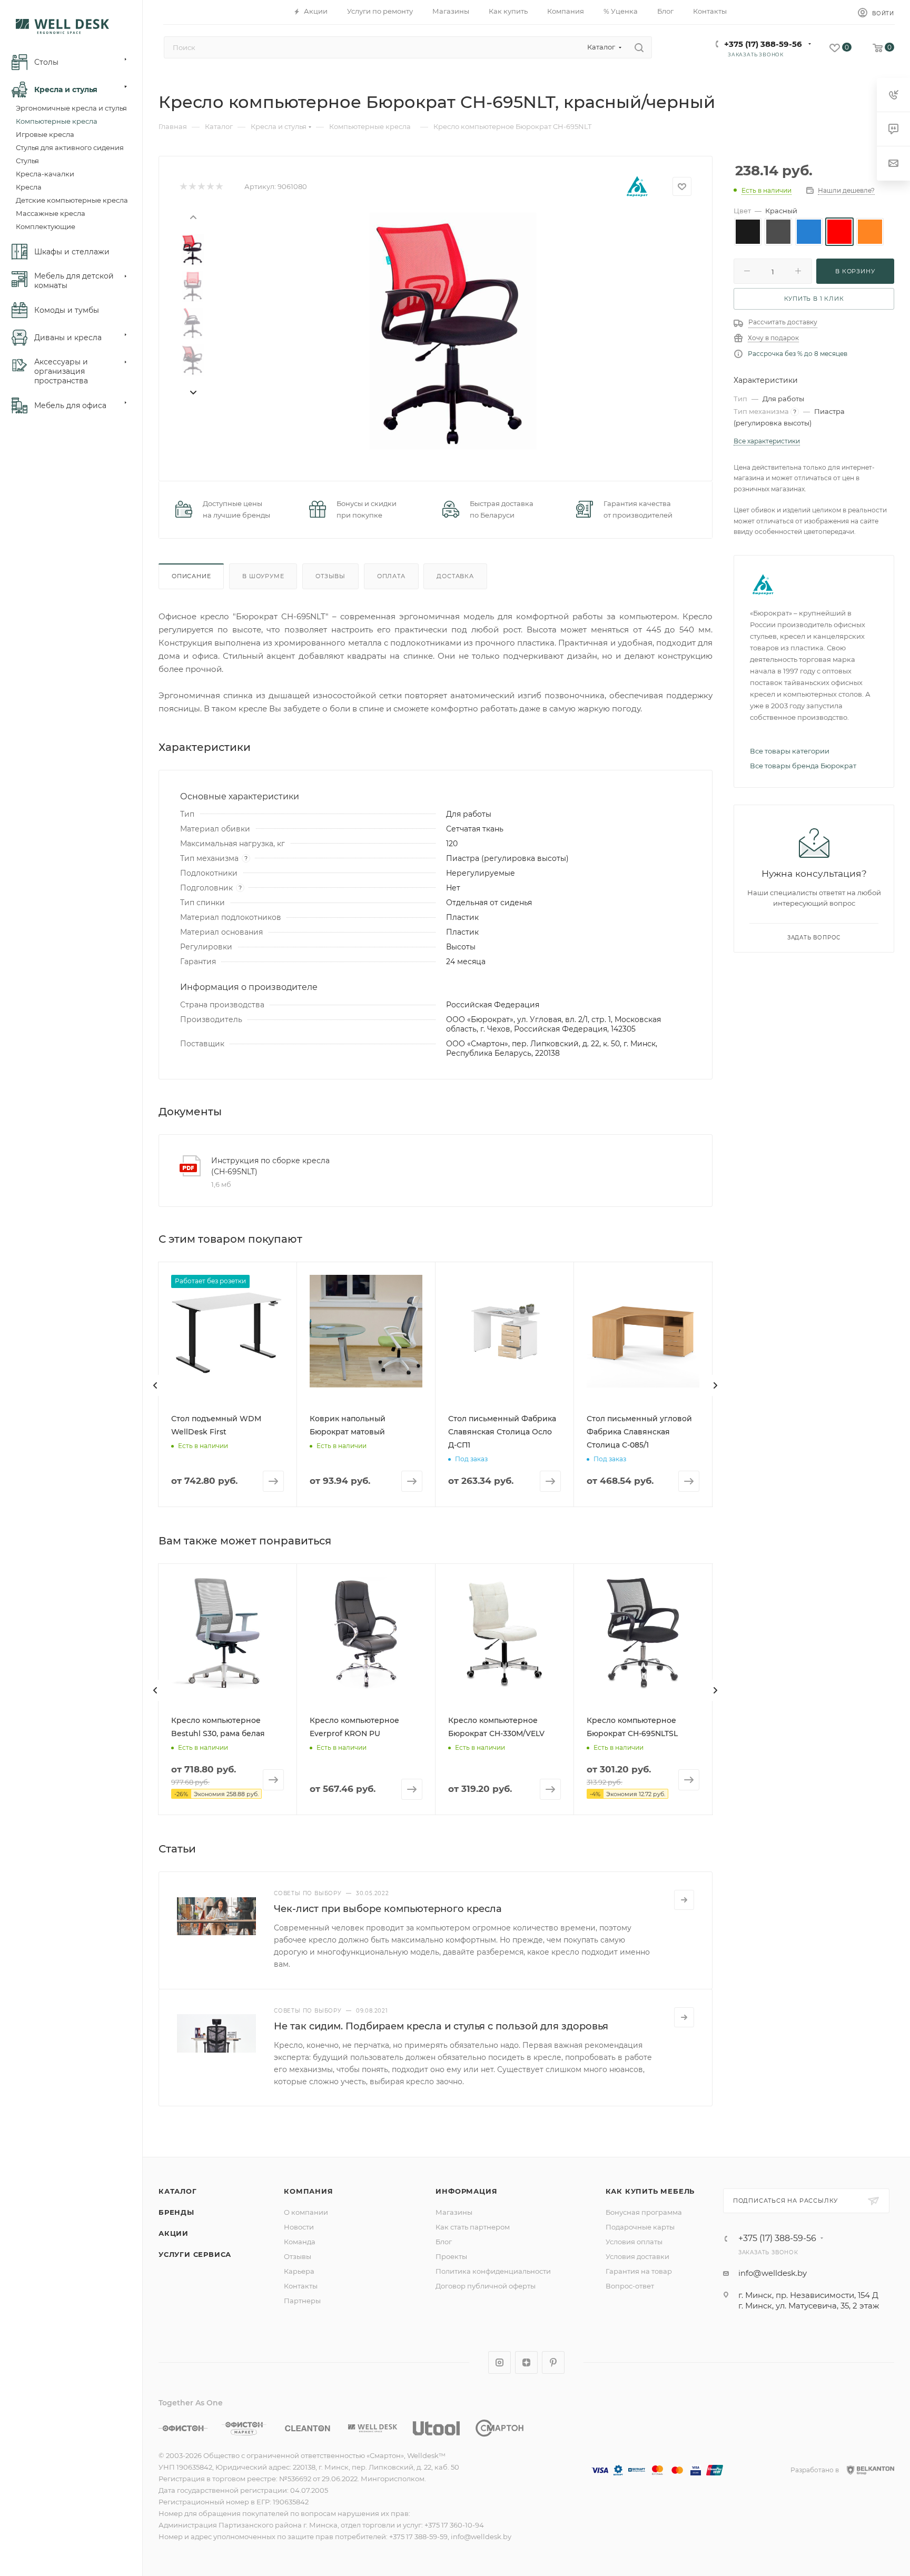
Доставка (455, 576)
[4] (210, 187)
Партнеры (302, 2301)
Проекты (451, 2256)
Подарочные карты (640, 2227)
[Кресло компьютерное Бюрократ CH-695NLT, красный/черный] (453, 331)
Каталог (178, 2191)
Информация (466, 2191)
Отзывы (330, 576)
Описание (191, 576)
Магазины (454, 2212)
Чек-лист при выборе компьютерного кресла (388, 1909)
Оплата (391, 576)
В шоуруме (263, 576)
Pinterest (553, 2362)
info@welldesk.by (773, 2273)
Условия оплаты (634, 2242)
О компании (306, 2212)
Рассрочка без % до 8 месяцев (798, 354)
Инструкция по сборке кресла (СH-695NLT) (270, 1166)
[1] (183, 187)
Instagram (499, 2362)
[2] (192, 187)
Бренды (176, 2212)
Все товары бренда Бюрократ (803, 766)
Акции (174, 2233)
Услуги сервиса (195, 2254)
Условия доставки (637, 2256)
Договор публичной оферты (486, 2286)
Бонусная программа (644, 2212)
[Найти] (639, 47)
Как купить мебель (650, 2191)
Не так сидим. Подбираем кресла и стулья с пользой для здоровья (441, 2026)
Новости (299, 2227)
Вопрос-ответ (630, 2286)
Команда (300, 2242)
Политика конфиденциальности (493, 2271)
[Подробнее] (684, 1900)
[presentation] (193, 216)
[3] (201, 187)
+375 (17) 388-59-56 (763, 44)
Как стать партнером (473, 2227)
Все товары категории (790, 751)
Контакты (301, 2286)
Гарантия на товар (639, 2271)
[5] (219, 187)
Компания (308, 2191)
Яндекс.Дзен (526, 2362)
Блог (444, 2242)
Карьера (299, 2271)
